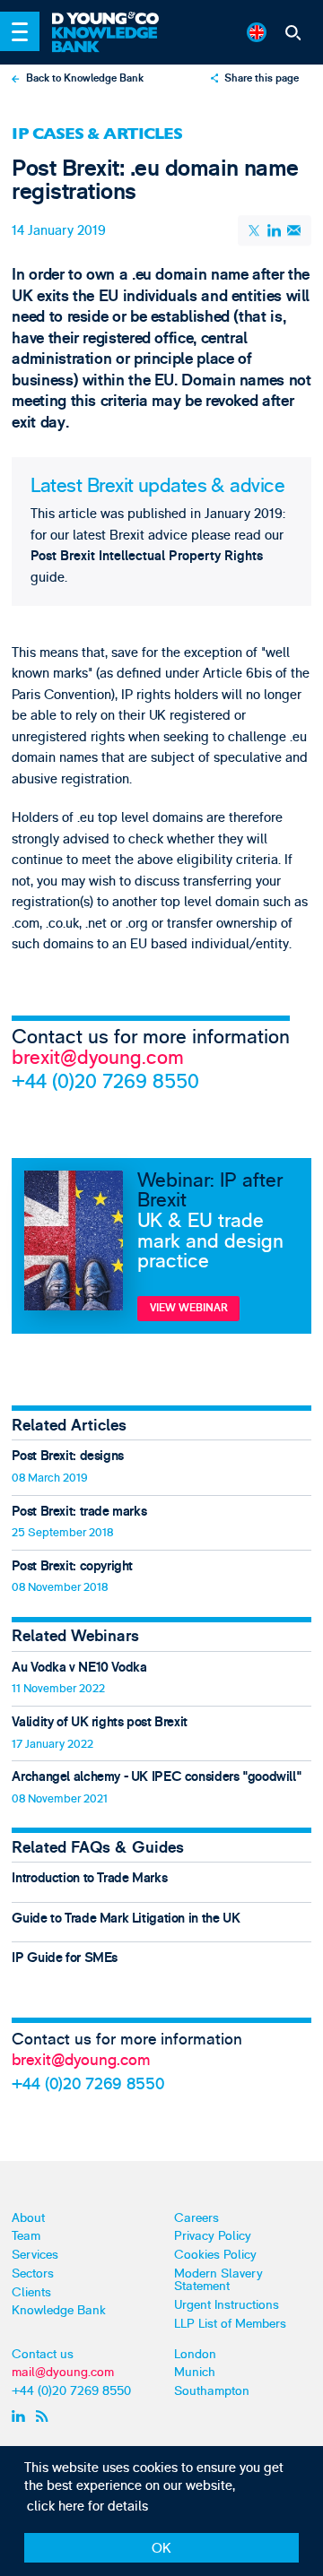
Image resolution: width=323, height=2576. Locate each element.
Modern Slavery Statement (218, 2280)
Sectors (33, 2273)
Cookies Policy (215, 2255)
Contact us (43, 2354)
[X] (255, 230)
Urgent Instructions (227, 2305)
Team (26, 2236)
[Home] (113, 19)
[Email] (294, 231)
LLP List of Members (230, 2324)
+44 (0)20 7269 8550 (105, 1081)
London (195, 2354)
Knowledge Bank (59, 2310)
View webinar (189, 1308)
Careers (196, 2218)
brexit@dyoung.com (98, 1058)
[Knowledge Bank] (113, 40)
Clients (31, 2292)
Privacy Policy (213, 2236)
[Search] (292, 32)
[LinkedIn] (275, 231)
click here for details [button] (87, 2507)
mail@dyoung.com (63, 2372)
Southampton (212, 2391)
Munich (195, 2372)
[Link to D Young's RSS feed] (45, 2416)
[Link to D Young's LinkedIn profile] (21, 2416)
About (28, 2218)
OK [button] (161, 2549)
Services (35, 2255)
